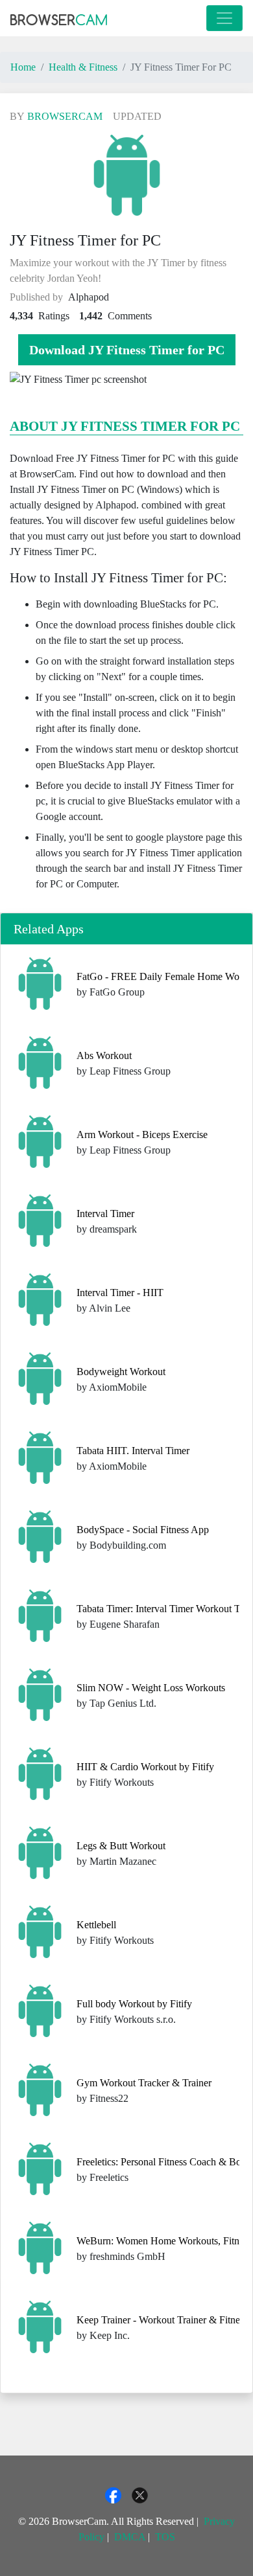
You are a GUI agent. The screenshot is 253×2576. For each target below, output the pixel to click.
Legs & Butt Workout (121, 1846)
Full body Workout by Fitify (134, 2004)
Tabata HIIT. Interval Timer (133, 1451)
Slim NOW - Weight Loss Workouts (151, 1688)
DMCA (130, 2537)
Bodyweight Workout (121, 1372)
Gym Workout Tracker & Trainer (144, 2083)
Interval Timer (105, 1214)
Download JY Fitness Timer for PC (127, 350)
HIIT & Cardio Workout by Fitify (145, 1767)
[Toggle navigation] (224, 18)
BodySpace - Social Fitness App (143, 1530)
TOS (165, 2537)
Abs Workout (104, 1055)
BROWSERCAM (65, 116)
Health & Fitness (83, 67)
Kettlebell (96, 1925)
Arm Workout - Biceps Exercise (142, 1134)
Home (23, 67)
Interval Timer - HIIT (120, 1293)
